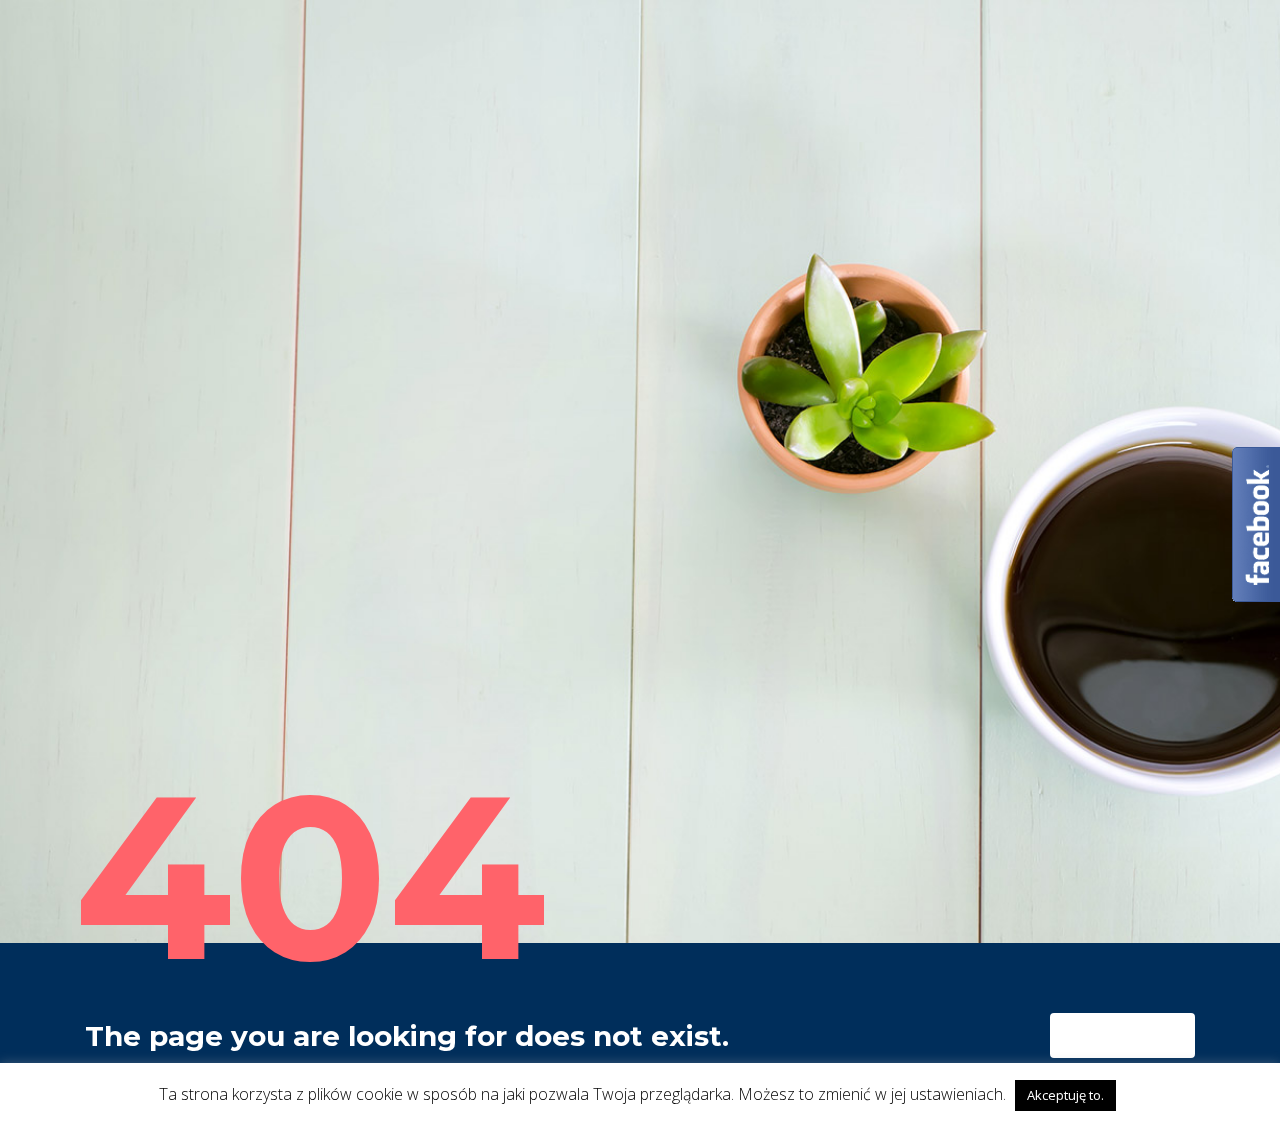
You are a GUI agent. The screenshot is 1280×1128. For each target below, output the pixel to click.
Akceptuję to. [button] (1065, 1095)
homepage (1114, 1036)
